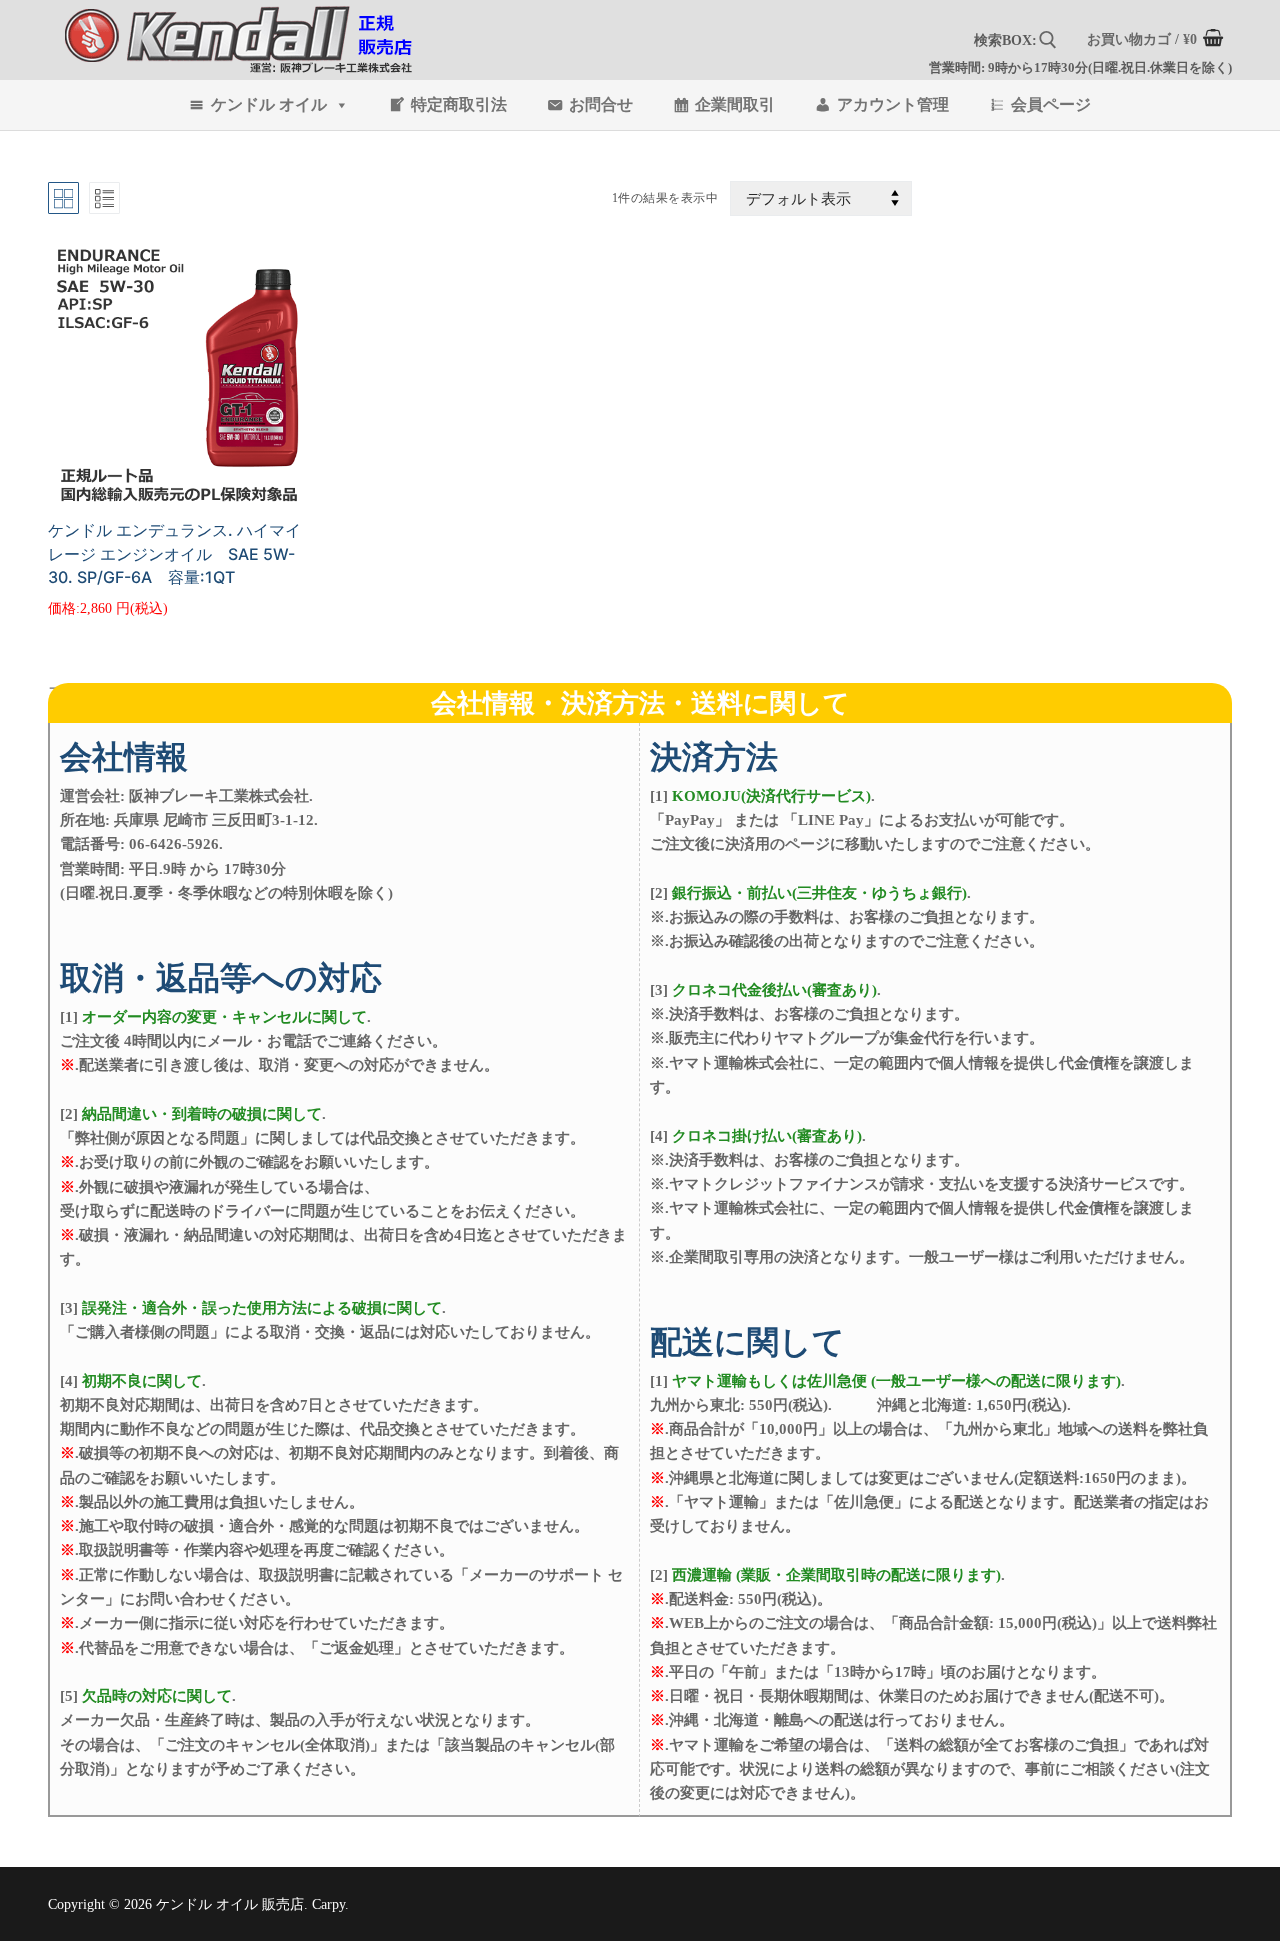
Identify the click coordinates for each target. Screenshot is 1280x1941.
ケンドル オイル (269, 104)
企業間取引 (735, 104)
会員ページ (1051, 104)
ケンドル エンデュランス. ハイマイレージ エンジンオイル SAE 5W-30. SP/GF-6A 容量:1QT (174, 554)
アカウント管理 (893, 104)
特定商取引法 (459, 104)
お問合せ (601, 104)
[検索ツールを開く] (1048, 40)
